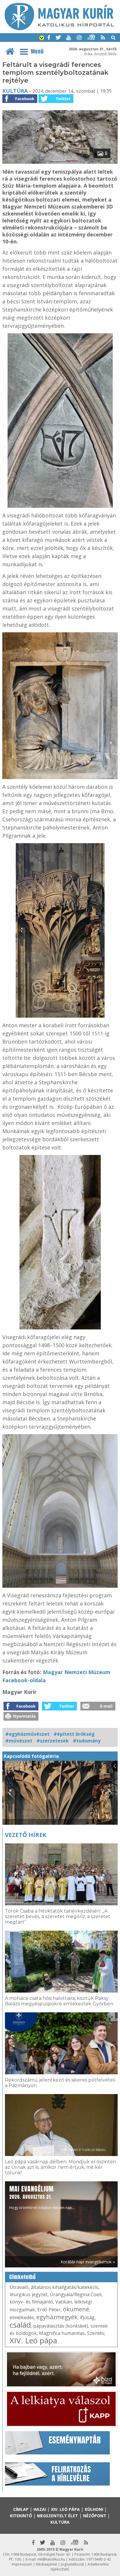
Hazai (40, 2509)
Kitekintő (21, 2516)
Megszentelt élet (58, 2516)
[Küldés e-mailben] (98, 1709)
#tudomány (87, 1741)
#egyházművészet (27, 1734)
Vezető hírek (26, 1835)
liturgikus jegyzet (29, 2294)
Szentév (96, 2333)
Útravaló (19, 2287)
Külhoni (94, 2509)
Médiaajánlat (46, 2564)
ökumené (76, 2309)
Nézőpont (95, 2516)
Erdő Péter (49, 2310)
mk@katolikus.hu (51, 2559)
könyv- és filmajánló (31, 2302)
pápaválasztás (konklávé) (61, 2326)
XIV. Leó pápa (33, 2340)
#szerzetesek (53, 1741)
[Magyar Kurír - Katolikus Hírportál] (59, 29)
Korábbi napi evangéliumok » (88, 2262)
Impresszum (22, 2564)
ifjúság (87, 2317)
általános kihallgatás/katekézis (65, 2287)
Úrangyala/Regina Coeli (76, 2294)
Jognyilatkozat (72, 2564)
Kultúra (15, 91)
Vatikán (64, 2302)
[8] (60, 162)
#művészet (19, 1741)
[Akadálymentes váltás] (42, 38)
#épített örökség (74, 1734)
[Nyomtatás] (21, 1719)
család (20, 2325)
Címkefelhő (23, 2277)
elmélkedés (22, 2317)
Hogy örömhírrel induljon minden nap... (42, 2197)
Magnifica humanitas (62, 2333)
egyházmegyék (57, 2317)
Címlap (21, 2509)
